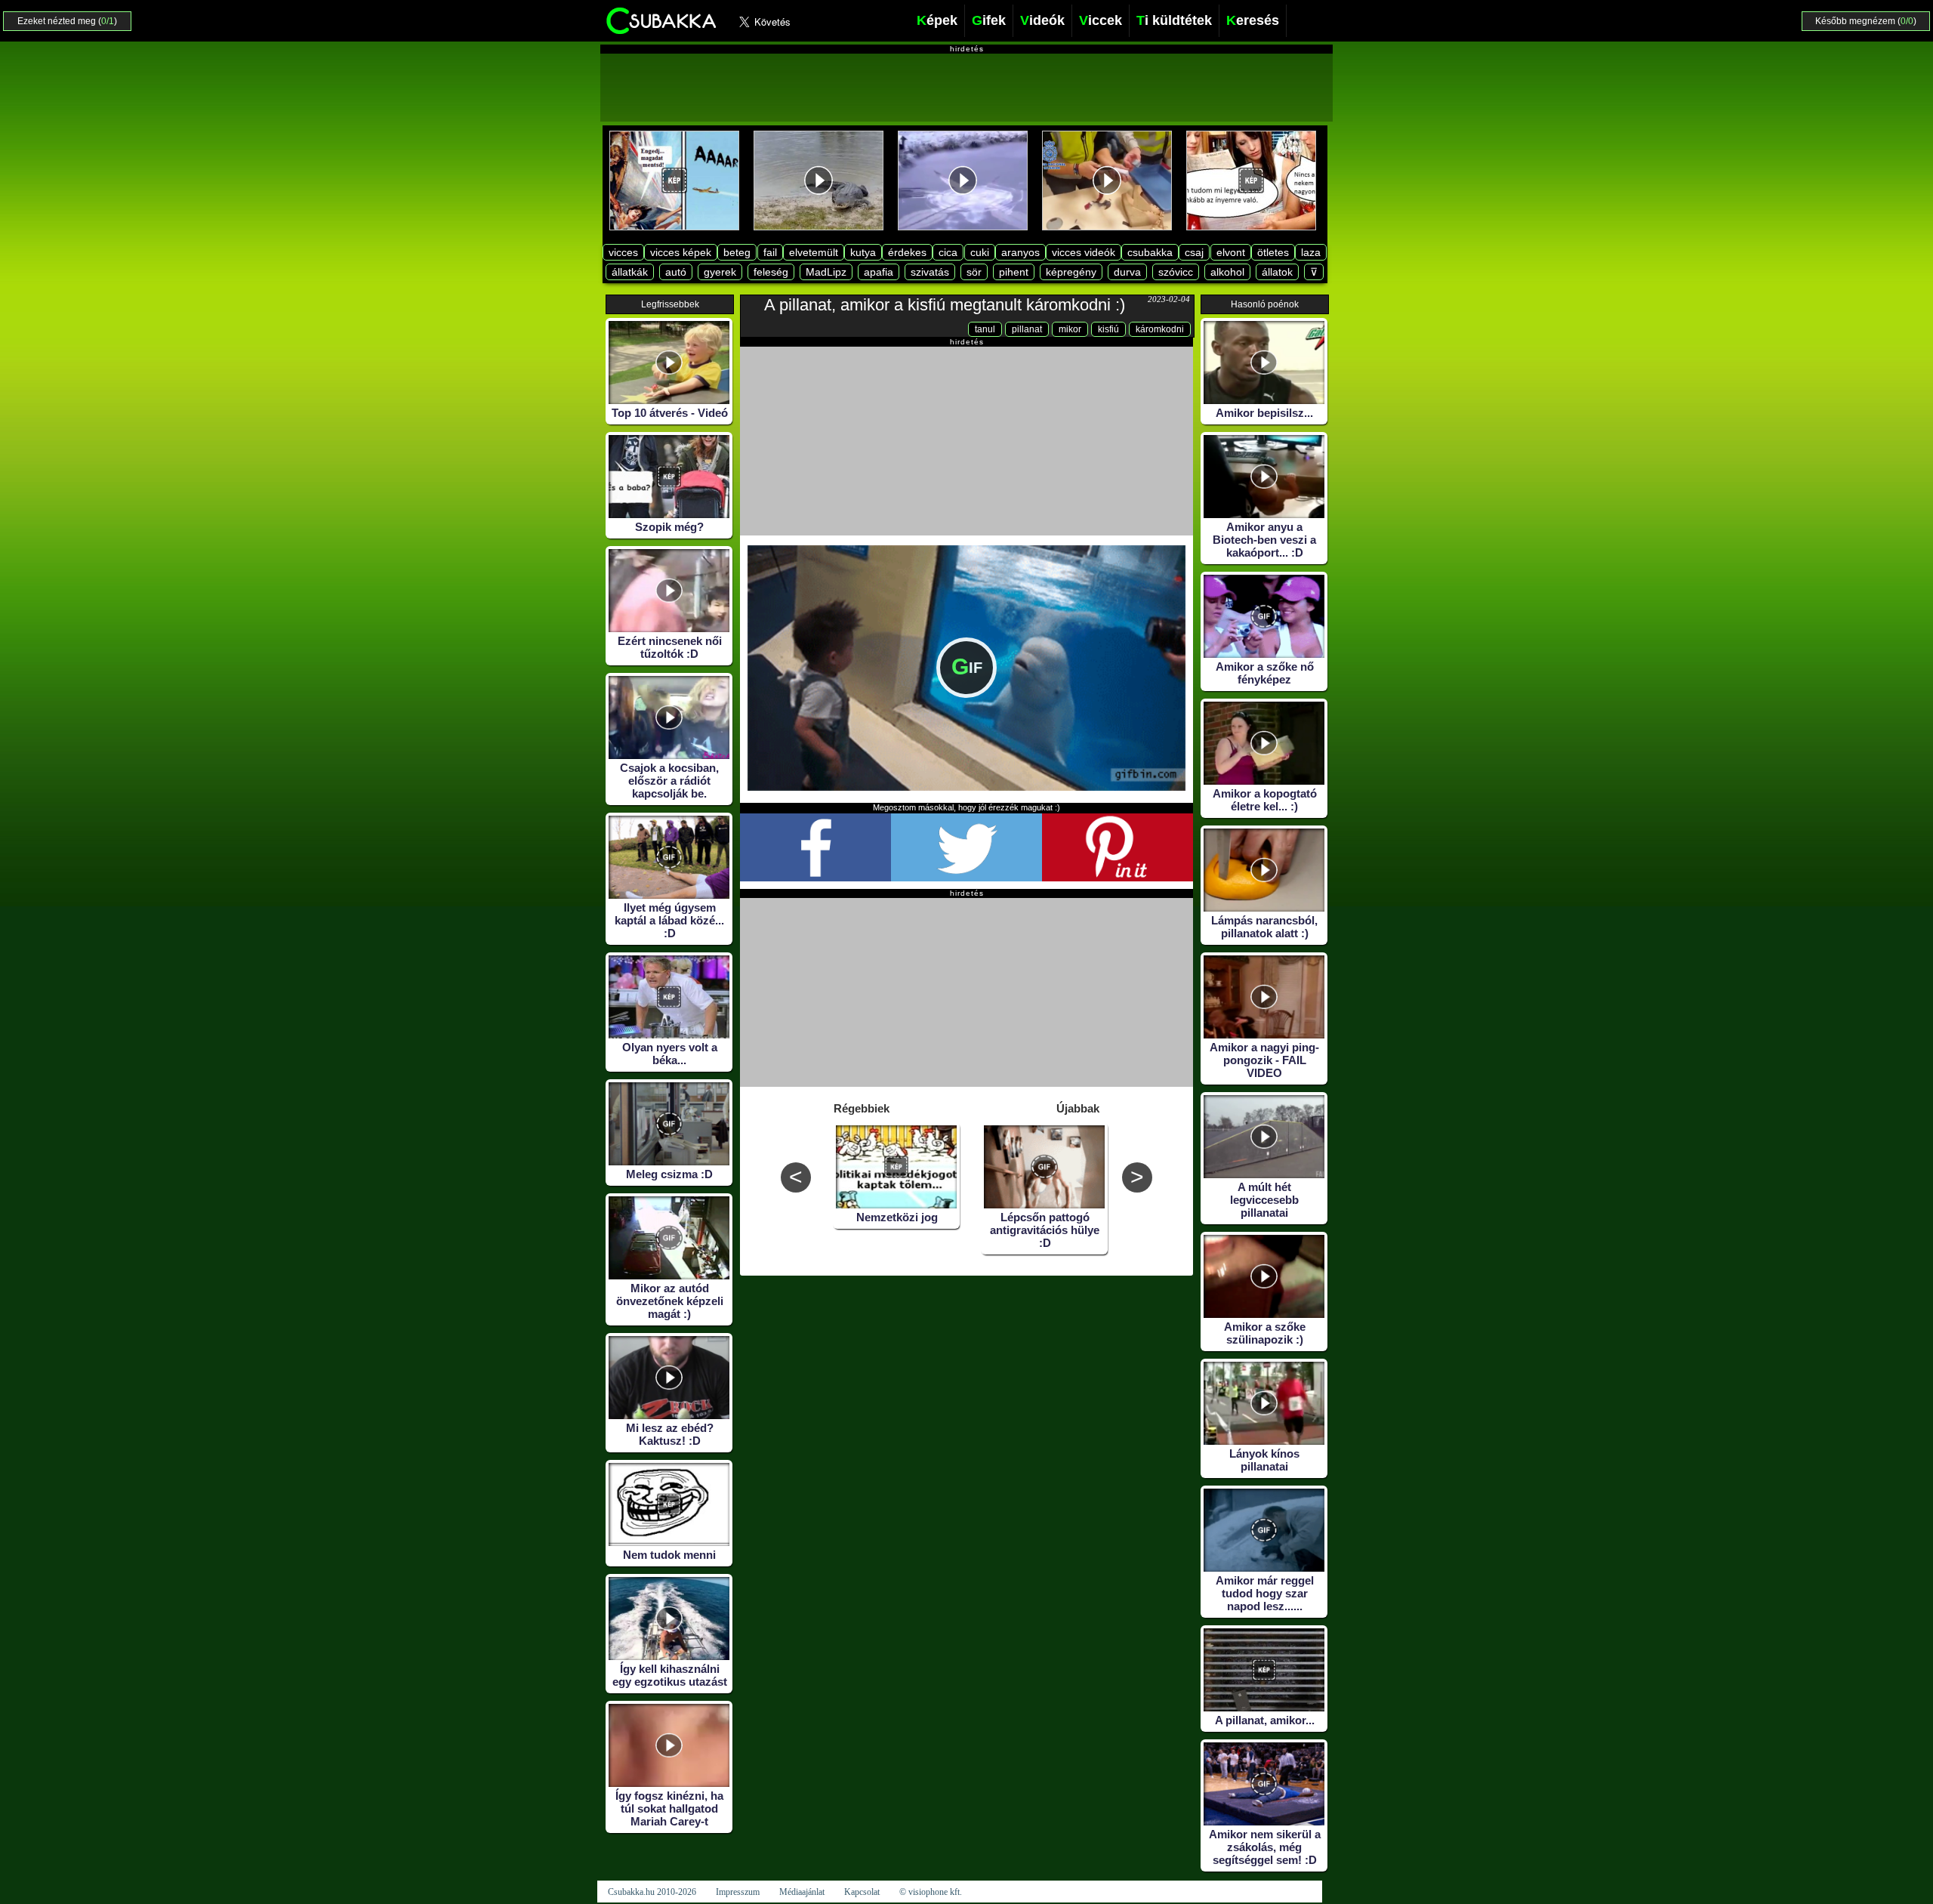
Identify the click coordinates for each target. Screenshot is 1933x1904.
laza (1311, 252)
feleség (771, 272)
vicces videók (1084, 252)
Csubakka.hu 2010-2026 (652, 1892)
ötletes (1273, 252)
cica (948, 252)
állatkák (630, 272)
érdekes (907, 252)
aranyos (1020, 252)
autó (676, 272)
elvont (1231, 252)
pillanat (1027, 329)
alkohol (1227, 272)
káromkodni (1160, 329)
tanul (985, 329)
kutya (863, 252)
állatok (1277, 272)
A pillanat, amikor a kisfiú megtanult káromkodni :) (945, 305)
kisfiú (1108, 329)
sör (974, 272)
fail (770, 252)
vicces (623, 252)
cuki (980, 252)
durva (1127, 272)
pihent (1014, 272)
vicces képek (681, 252)
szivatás (930, 272)
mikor (1070, 329)
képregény (1071, 272)
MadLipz (826, 272)
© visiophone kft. (931, 1892)
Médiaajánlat (802, 1892)
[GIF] (966, 787)
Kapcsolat (862, 1892)
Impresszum (738, 1892)
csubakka (1150, 252)
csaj (1194, 252)
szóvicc (1176, 272)
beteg (737, 252)
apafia (879, 272)
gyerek (720, 272)
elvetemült (814, 252)
